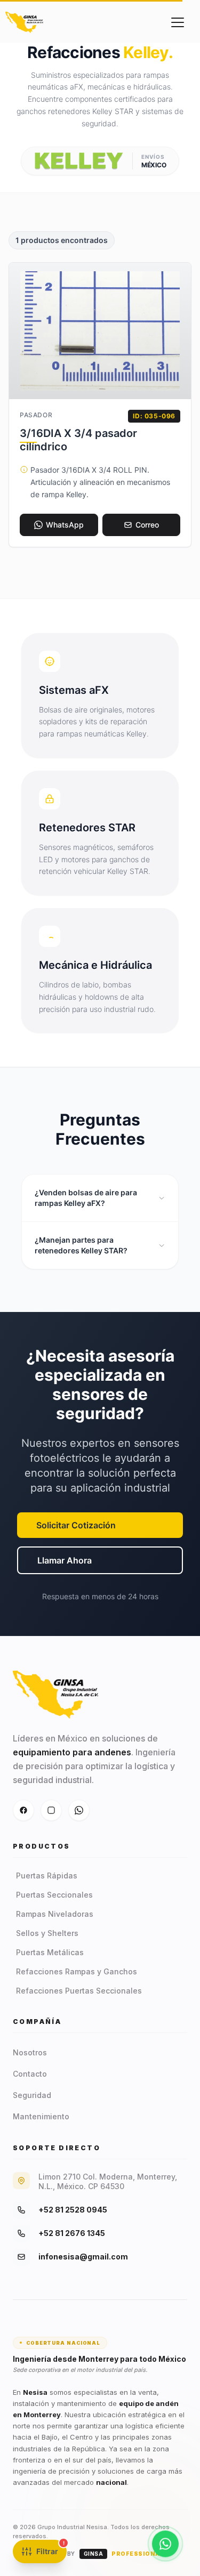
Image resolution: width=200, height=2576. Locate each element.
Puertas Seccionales (54, 1895)
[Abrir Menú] (178, 22)
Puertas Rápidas (47, 1876)
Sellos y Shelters (47, 1933)
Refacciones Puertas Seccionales (79, 1991)
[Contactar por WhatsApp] (165, 2544)
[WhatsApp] (79, 1810)
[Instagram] (51, 1810)
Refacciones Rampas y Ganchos (77, 1971)
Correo (147, 525)
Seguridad (32, 2095)
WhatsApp (65, 525)
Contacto (30, 2074)
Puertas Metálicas (50, 1952)
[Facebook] (23, 1810)
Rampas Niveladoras (55, 1914)
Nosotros (30, 2052)
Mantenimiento (41, 2116)
